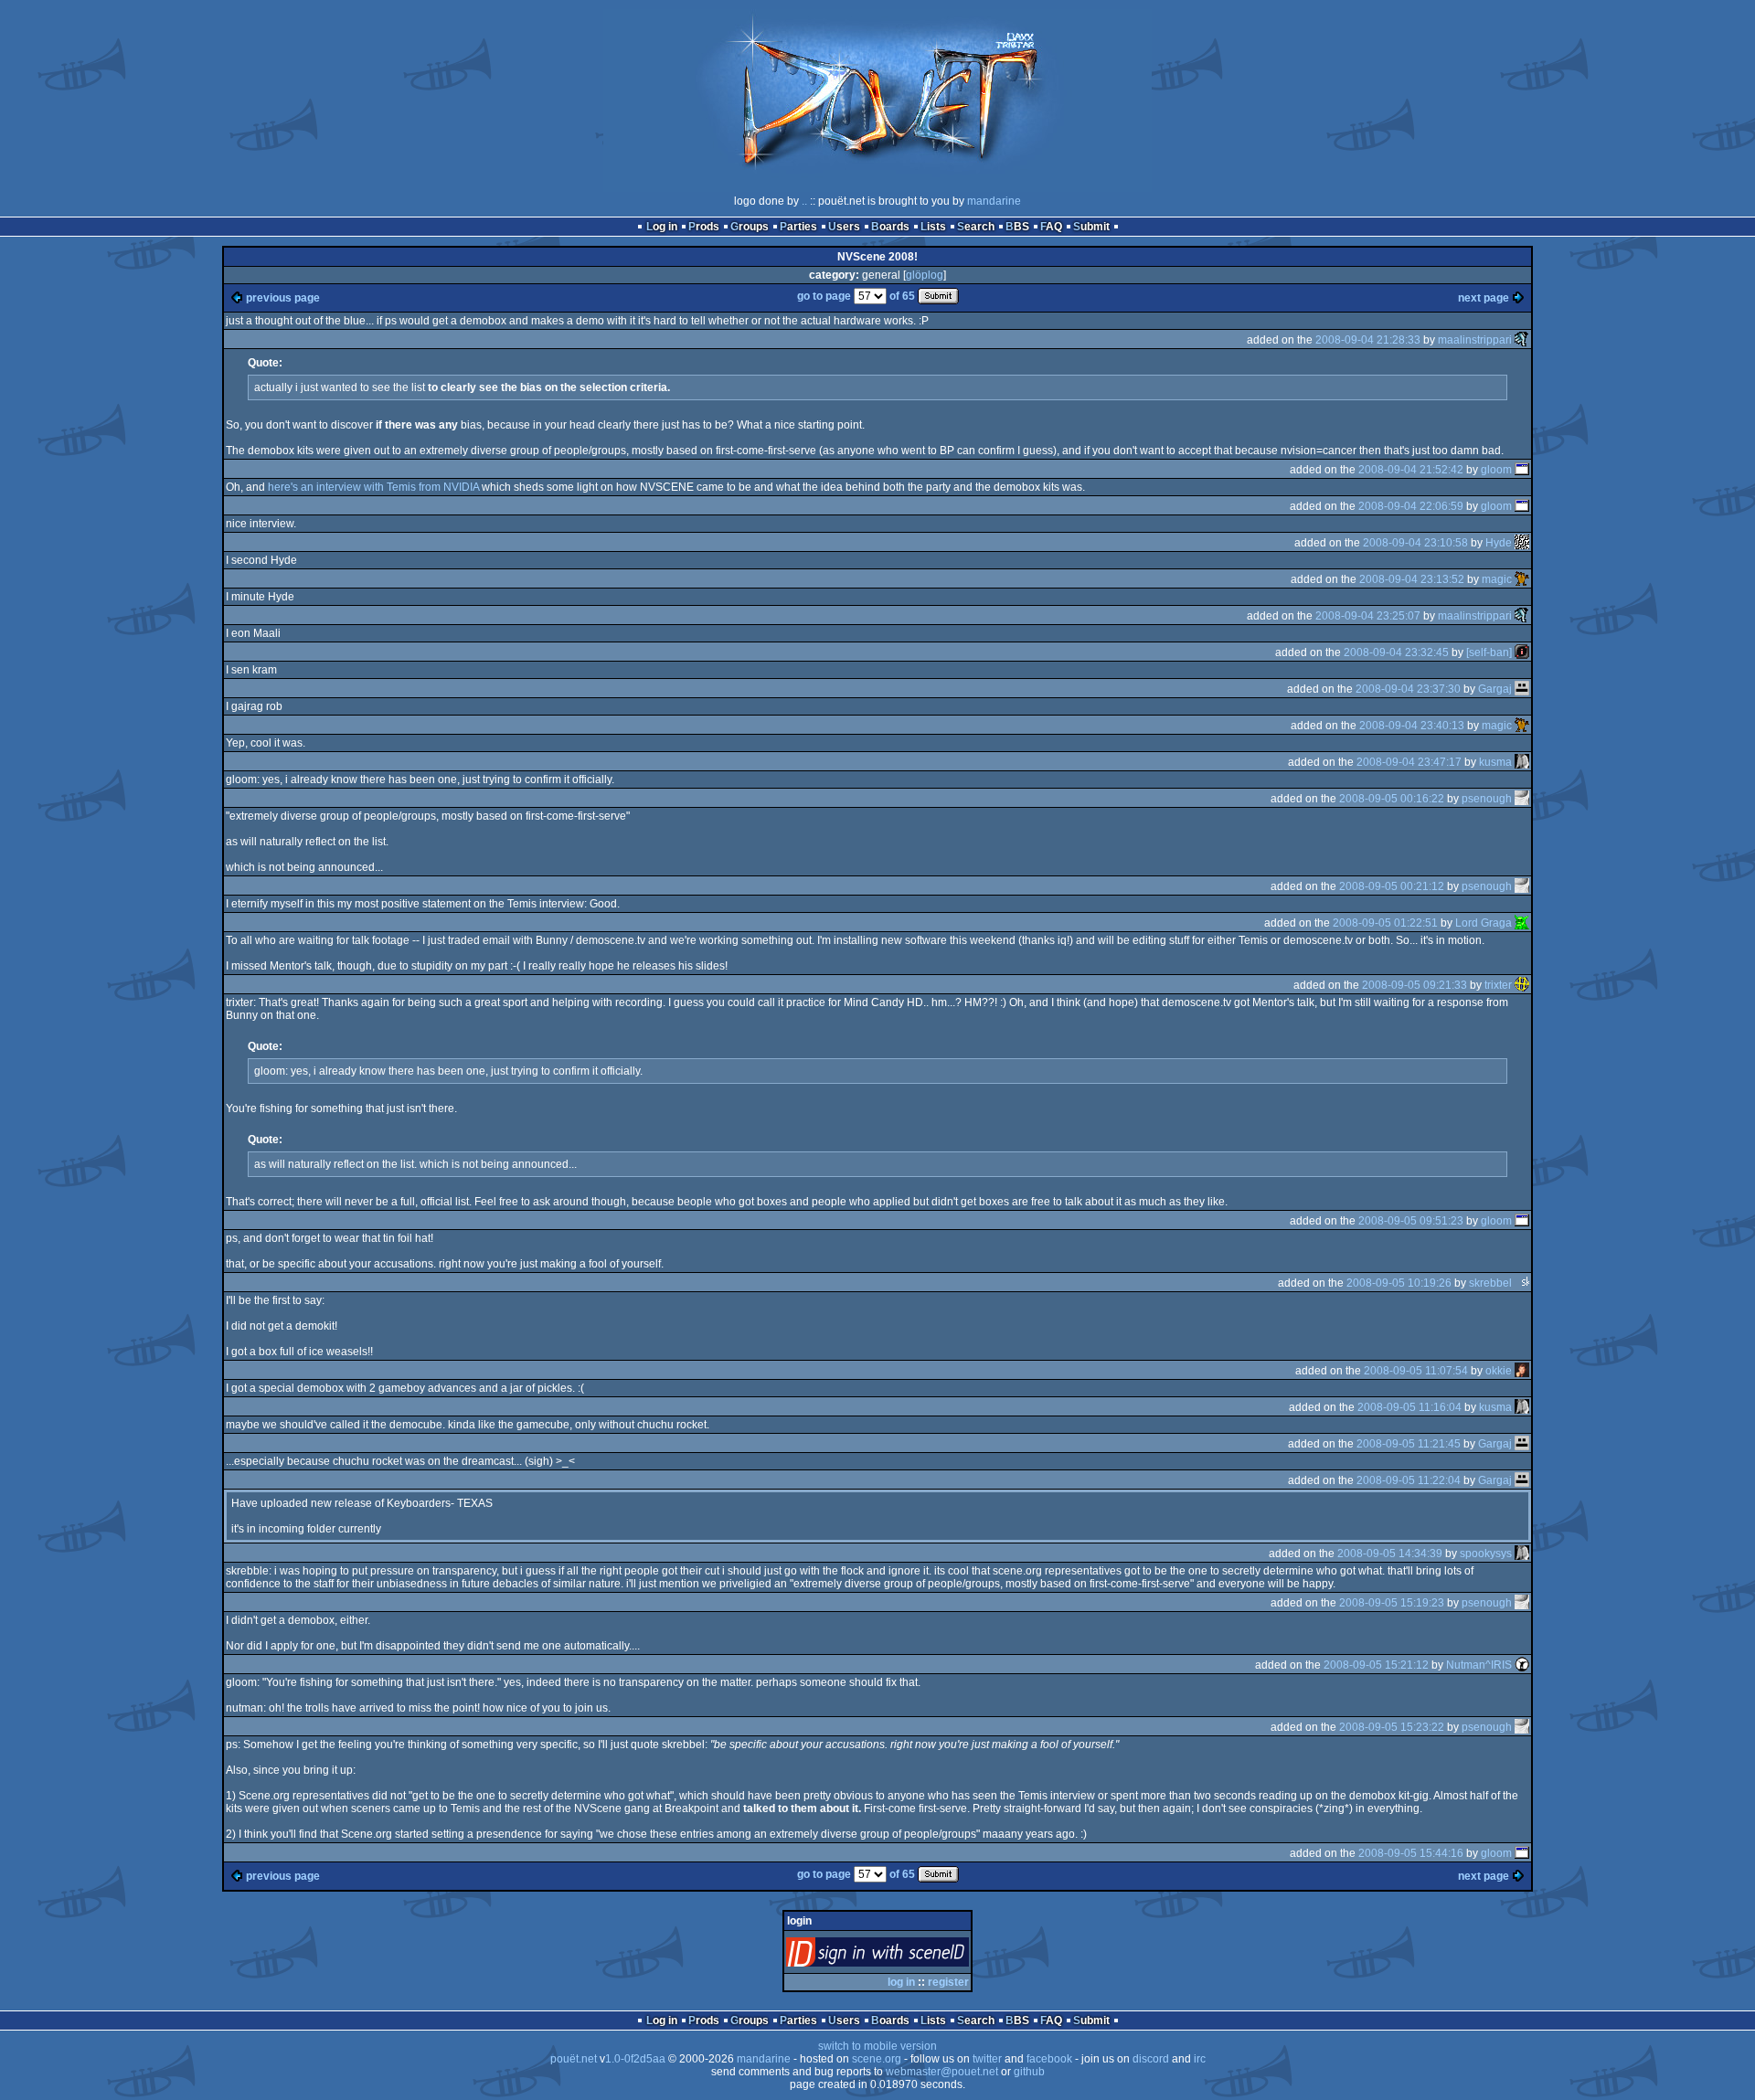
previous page (283, 298)
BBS (1017, 227)
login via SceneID (908, 1956)
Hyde (1499, 543)
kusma (1495, 762)
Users (844, 227)
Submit (1091, 227)
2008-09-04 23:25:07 (1368, 616)
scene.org (877, 2059)
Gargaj (1495, 689)
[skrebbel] (1522, 1283)
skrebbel (1490, 1283)
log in (901, 1982)
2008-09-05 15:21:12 (1376, 1665)
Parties (798, 227)
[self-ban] (1489, 652)
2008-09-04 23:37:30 (1408, 689)
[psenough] (1522, 799)
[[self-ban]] (1522, 652)
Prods (704, 227)
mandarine (994, 201)
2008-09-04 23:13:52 (1412, 579)
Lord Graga (1484, 923)
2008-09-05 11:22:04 (1409, 1480)
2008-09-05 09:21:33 (1415, 985)
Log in (662, 227)
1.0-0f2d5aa (635, 2059)
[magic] (1522, 579)
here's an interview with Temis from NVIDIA (373, 487)
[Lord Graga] (1522, 923)
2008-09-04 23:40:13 (1412, 726)
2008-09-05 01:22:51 (1385, 923)
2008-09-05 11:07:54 (1416, 1371)
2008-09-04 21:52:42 (1411, 470)
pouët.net (574, 2059)
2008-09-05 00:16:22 (1392, 799)
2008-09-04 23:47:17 (1409, 762)
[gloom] (1522, 470)
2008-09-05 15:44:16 (1411, 1853)
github (1029, 2072)
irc (1200, 2059)
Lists (933, 227)
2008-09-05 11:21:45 (1409, 1444)
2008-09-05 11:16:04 (1409, 1407)
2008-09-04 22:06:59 (1411, 506)
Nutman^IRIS (1479, 1665)
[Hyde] (1522, 543)
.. (804, 201)
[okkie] (1522, 1371)
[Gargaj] (1522, 689)
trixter (1498, 985)
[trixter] (1522, 985)
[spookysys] (1522, 1554)
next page (1484, 298)
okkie (1499, 1371)
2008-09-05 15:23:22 (1392, 1727)
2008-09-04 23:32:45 (1396, 652)
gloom (1496, 470)
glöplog (925, 275)
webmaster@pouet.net (942, 2072)
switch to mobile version (877, 2046)
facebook (1049, 2059)
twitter (987, 2059)
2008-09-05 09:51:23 (1411, 1221)
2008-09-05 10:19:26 (1399, 1283)
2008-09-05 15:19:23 (1392, 1603)
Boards (890, 227)
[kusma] (1522, 762)
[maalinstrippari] (1522, 340)
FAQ (1051, 227)
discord (1151, 2059)
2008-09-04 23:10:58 (1415, 543)
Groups (750, 227)
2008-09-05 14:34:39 (1390, 1554)
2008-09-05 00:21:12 (1392, 886)
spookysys (1486, 1554)
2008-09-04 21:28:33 (1368, 340)
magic (1497, 579)
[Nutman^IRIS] (1522, 1665)
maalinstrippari (1475, 340)
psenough (1487, 799)
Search (976, 227)
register (948, 1982)
